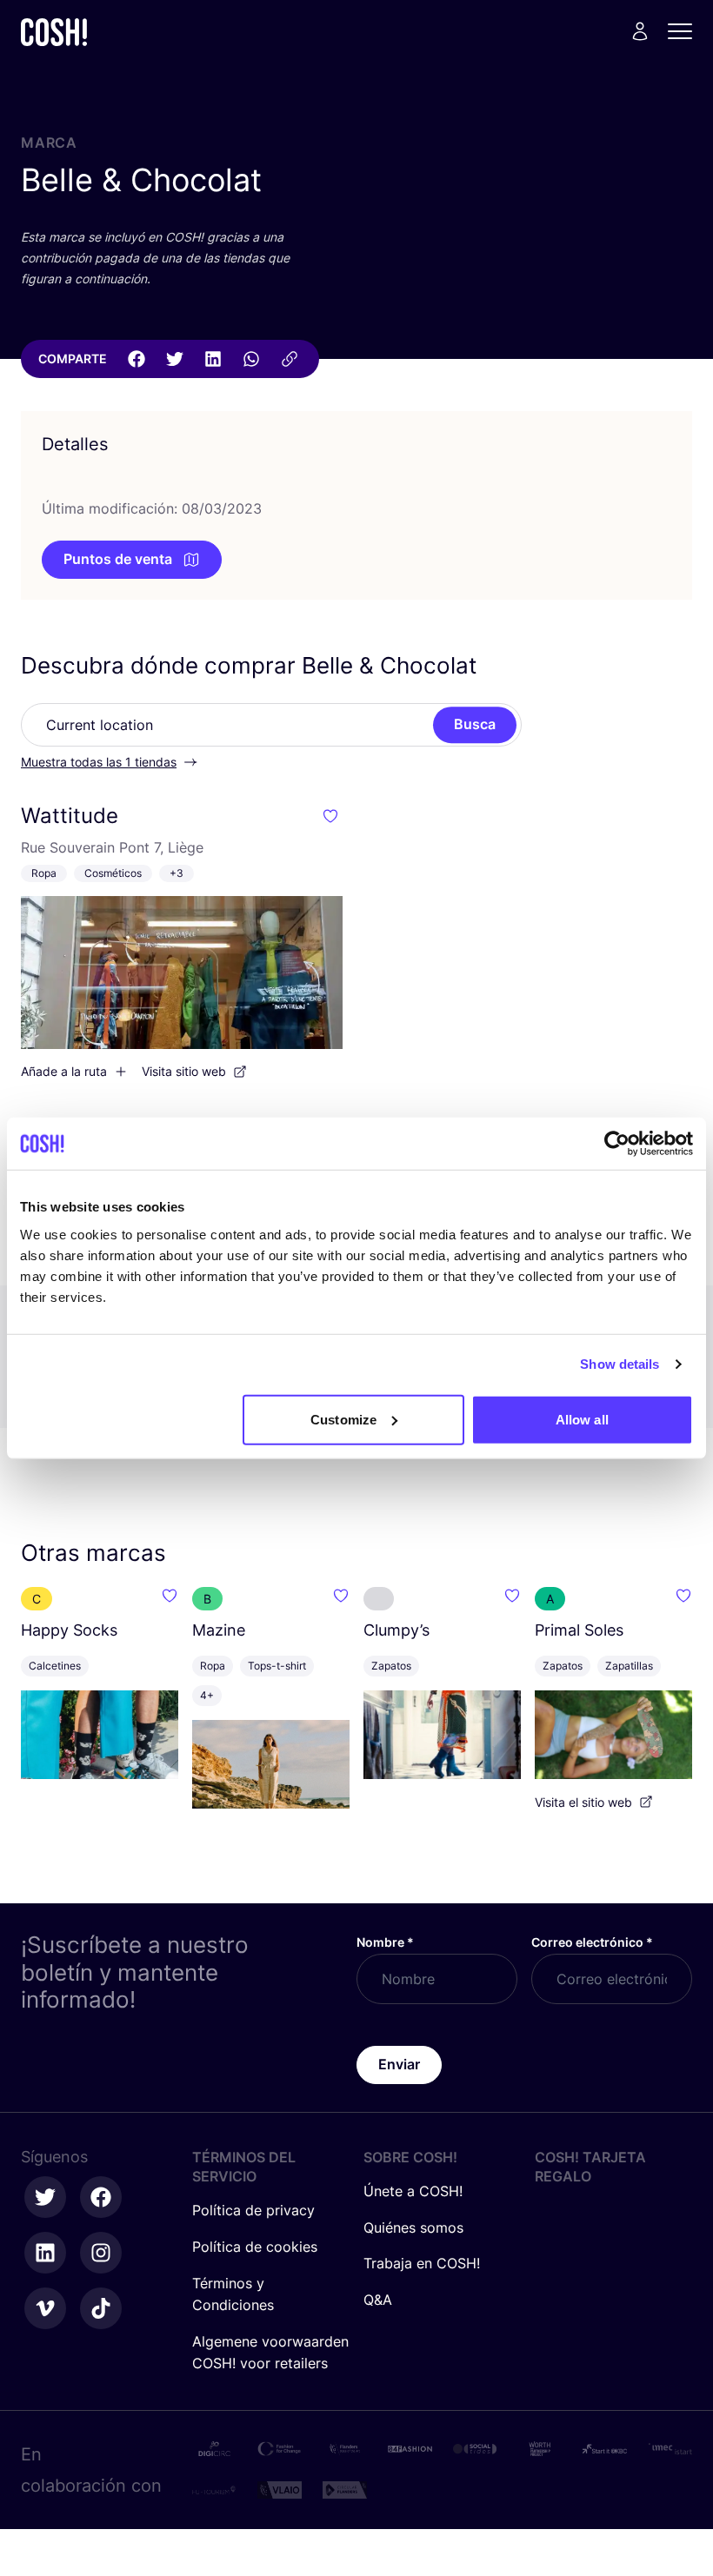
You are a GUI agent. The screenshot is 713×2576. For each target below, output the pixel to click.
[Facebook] (137, 359)
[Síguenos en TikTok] (101, 2308)
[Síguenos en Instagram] (101, 2253)
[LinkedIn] (213, 359)
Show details (620, 1364)
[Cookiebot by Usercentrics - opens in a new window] (617, 1144)
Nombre (385, 1942)
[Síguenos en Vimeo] (45, 2308)
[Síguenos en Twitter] (45, 2197)
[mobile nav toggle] (685, 31)
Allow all (582, 1419)
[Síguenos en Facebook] (101, 2197)
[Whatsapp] (251, 359)
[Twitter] (175, 359)
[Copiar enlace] (290, 359)
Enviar (399, 2064)
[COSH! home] (54, 32)
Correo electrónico (592, 1942)
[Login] (640, 31)
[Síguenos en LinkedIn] (45, 2253)
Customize (343, 1419)
